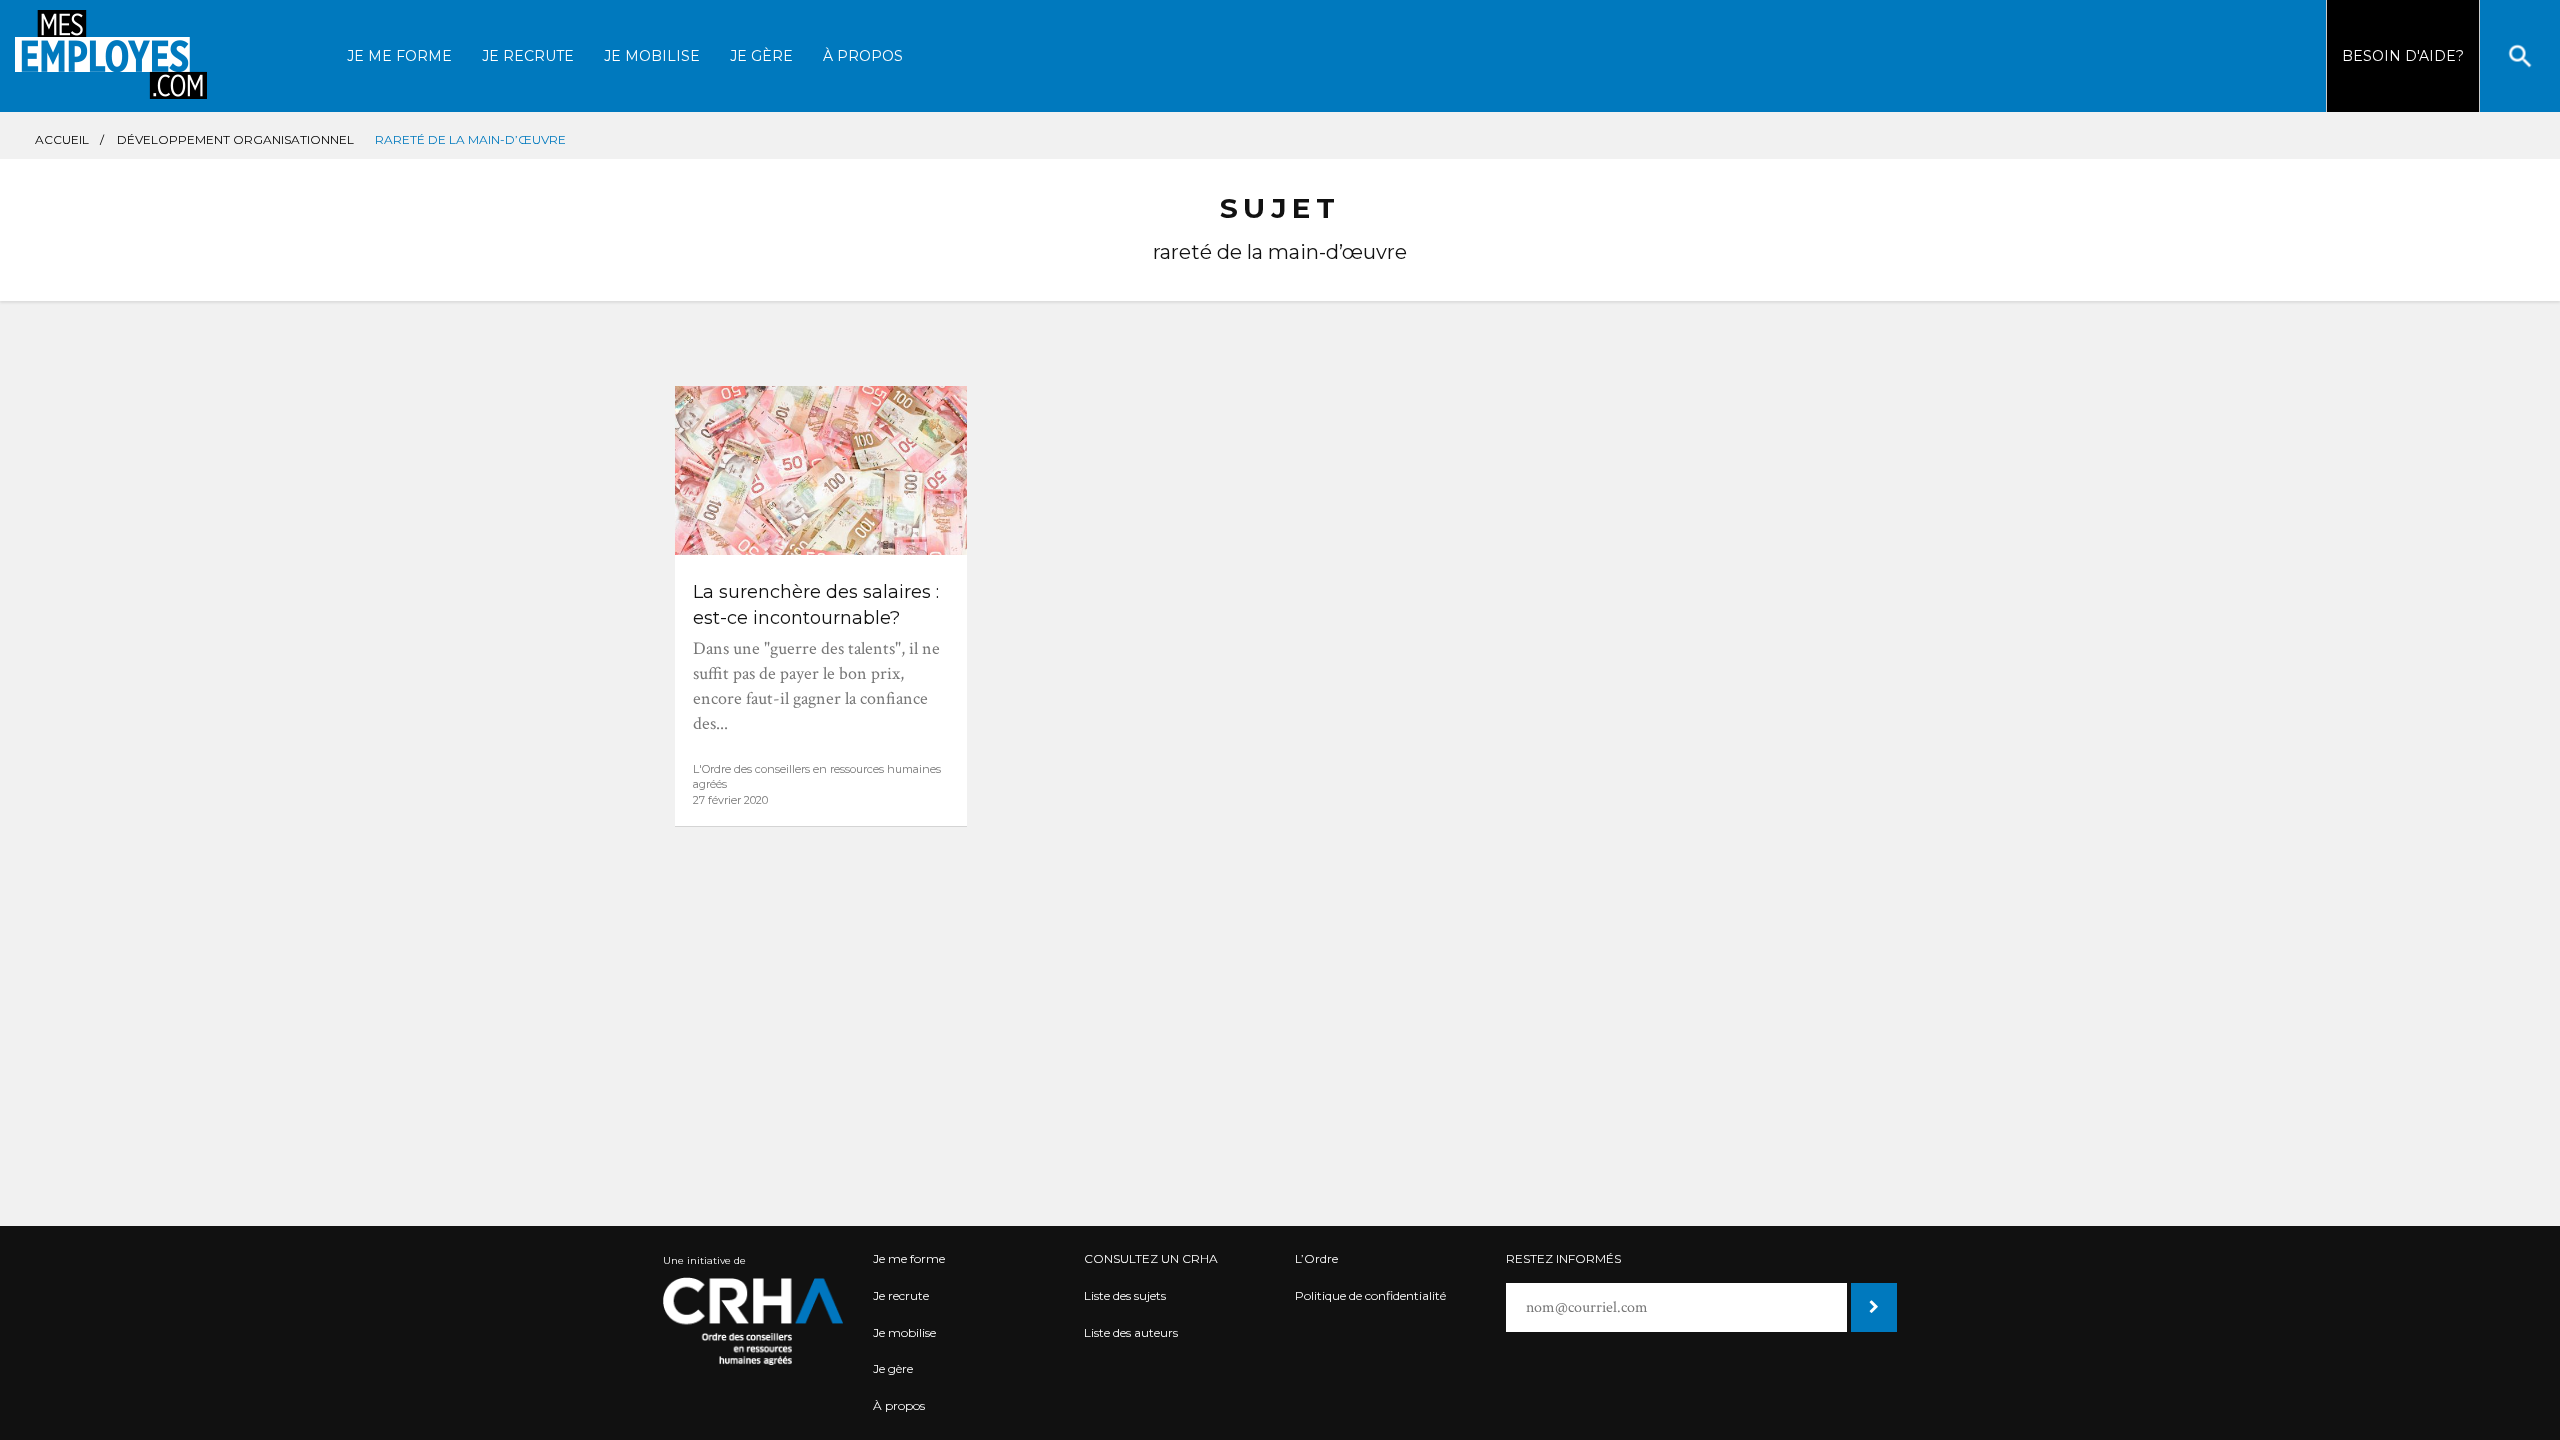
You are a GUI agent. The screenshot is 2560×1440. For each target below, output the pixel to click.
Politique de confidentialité (1370, 1295)
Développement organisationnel (235, 139)
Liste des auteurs (1131, 1332)
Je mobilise (652, 56)
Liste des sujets (1125, 1295)
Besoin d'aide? (2403, 56)
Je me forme (399, 56)
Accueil (62, 139)
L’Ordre (1316, 1258)
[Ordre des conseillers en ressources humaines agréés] (753, 1321)
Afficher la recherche (2520, 56)
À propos (863, 56)
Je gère (761, 56)
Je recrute (528, 56)
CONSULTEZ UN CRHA (1151, 1258)
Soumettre (1872, 1307)
